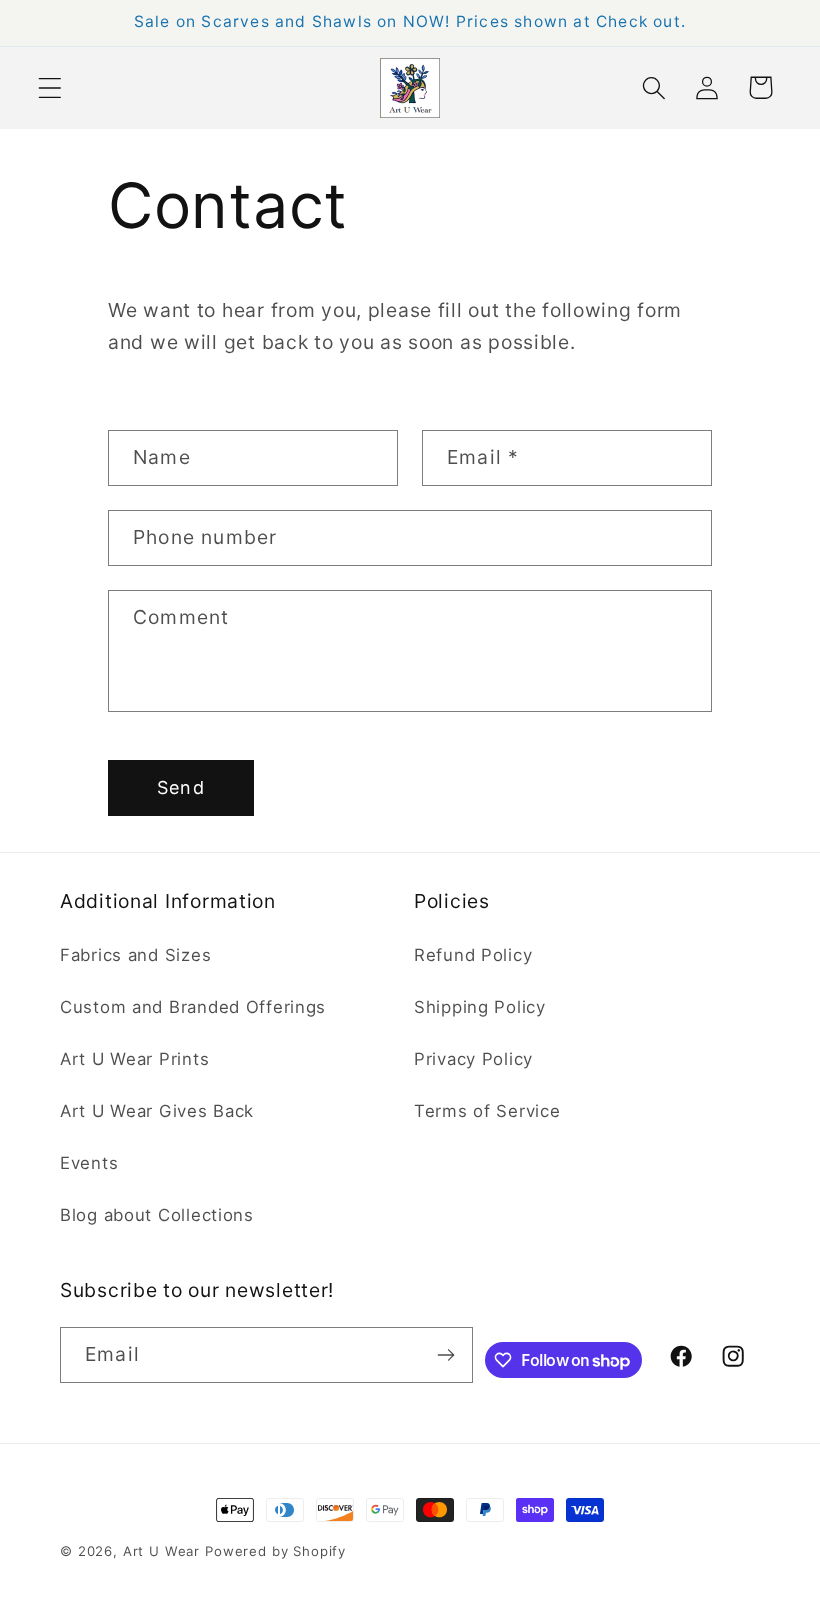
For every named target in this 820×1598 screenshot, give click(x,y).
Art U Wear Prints (134, 1059)
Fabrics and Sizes (135, 955)
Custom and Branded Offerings (193, 1007)
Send (181, 787)
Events (89, 1163)
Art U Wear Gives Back (157, 1111)
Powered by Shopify (275, 1551)
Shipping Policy (480, 1007)
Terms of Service (487, 1111)
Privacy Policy (473, 1059)
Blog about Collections (157, 1215)
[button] (50, 87)
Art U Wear (161, 1551)
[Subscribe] (445, 1355)
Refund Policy (473, 955)
